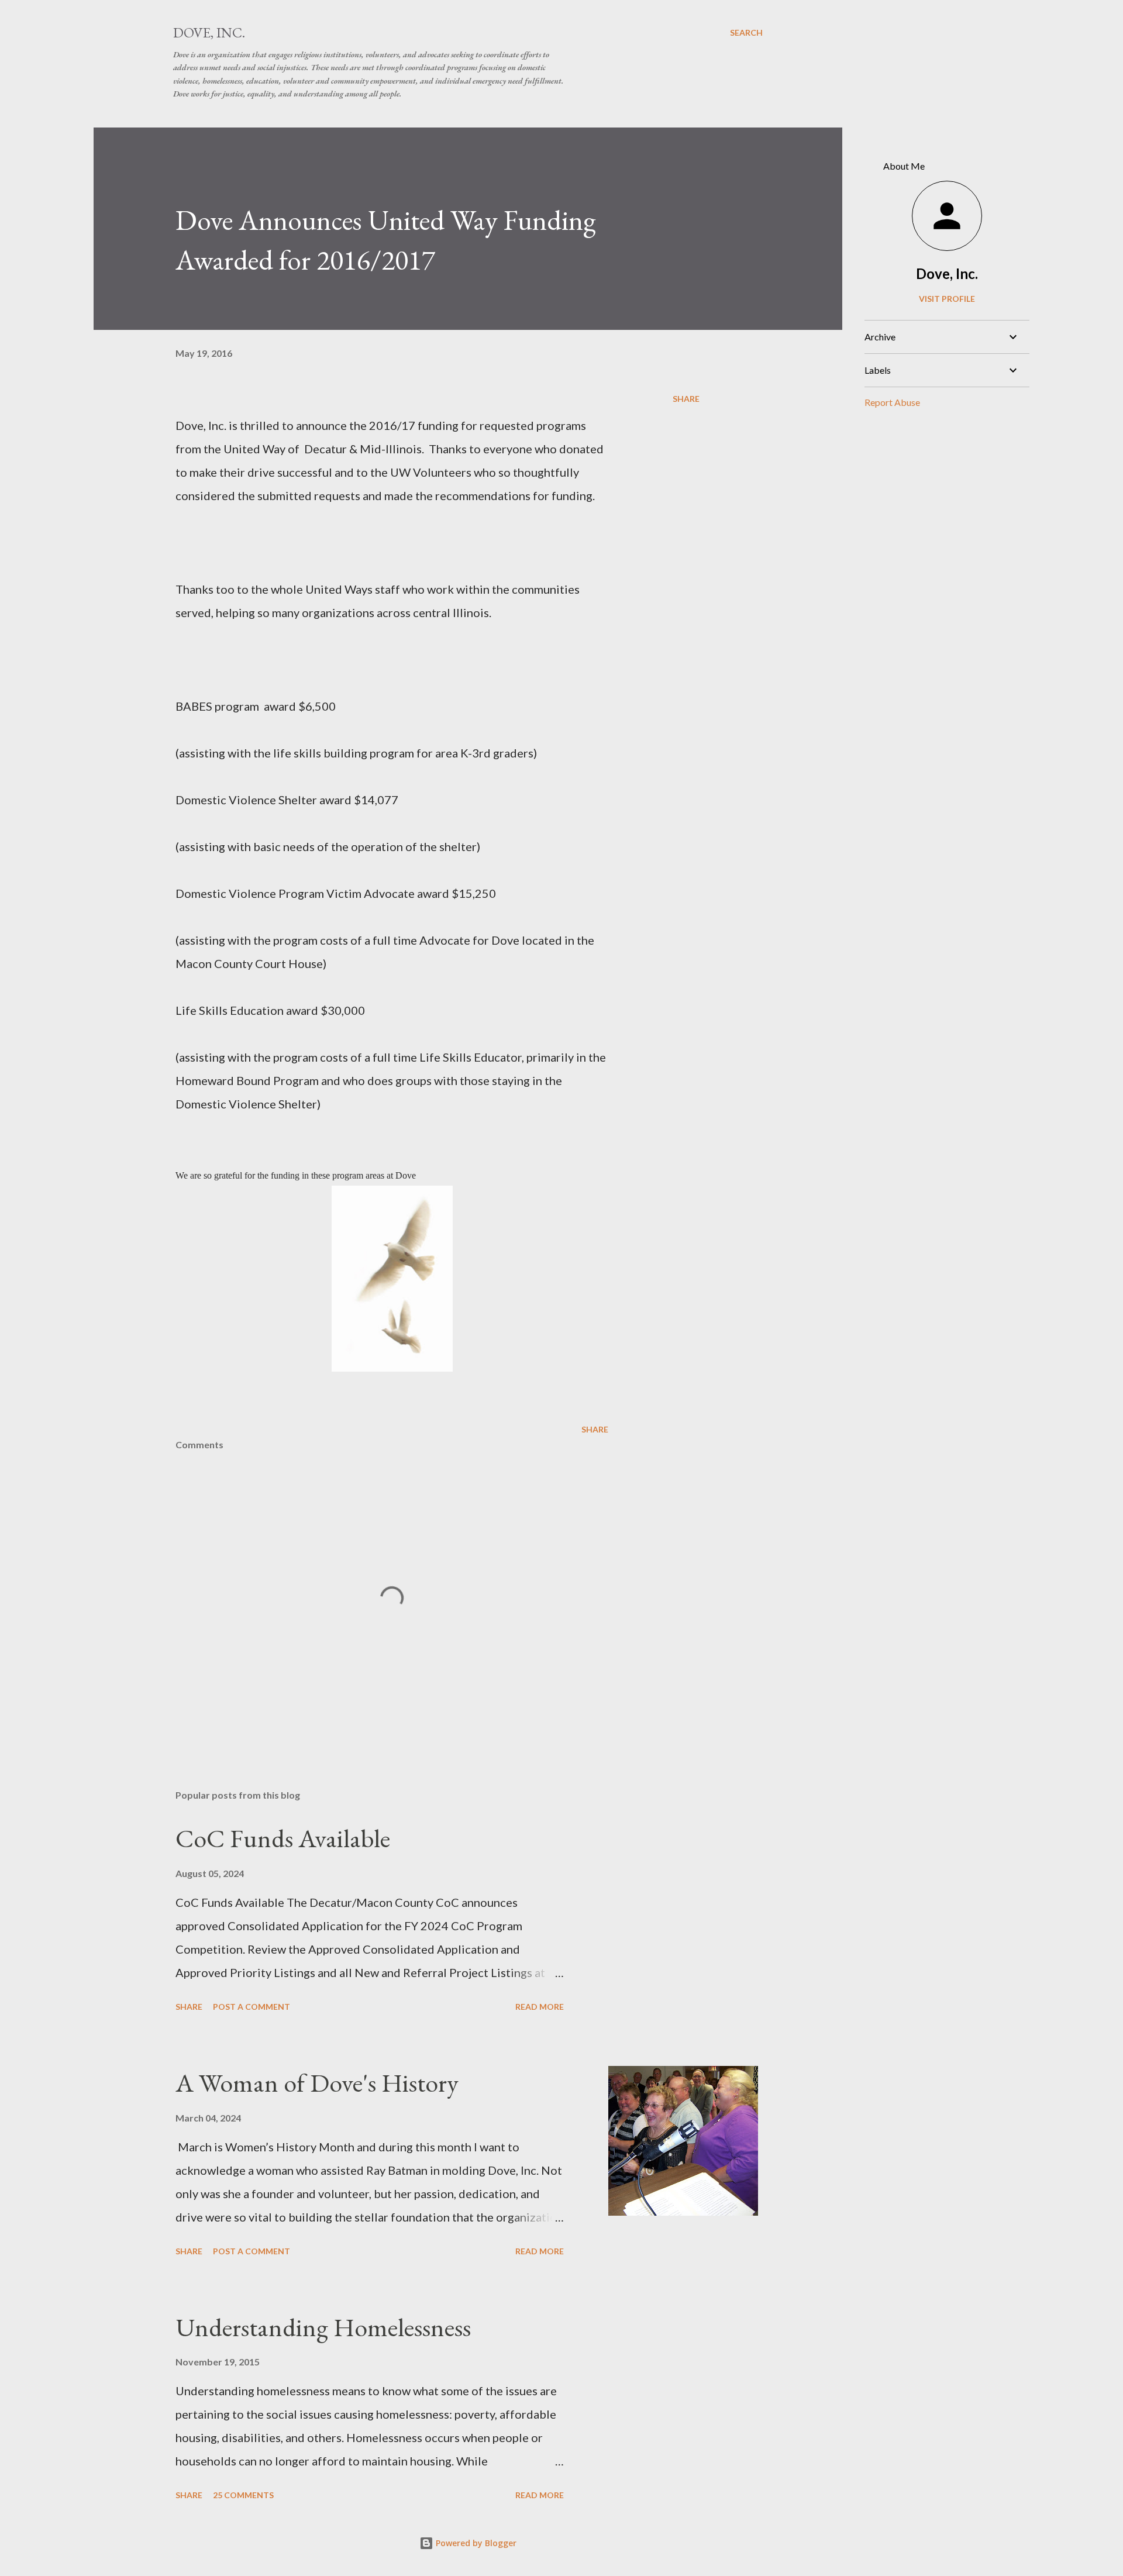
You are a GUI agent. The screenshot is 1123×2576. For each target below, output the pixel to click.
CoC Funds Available (283, 1838)
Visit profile (947, 299)
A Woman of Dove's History (317, 2083)
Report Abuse (892, 402)
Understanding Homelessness (323, 2327)
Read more (540, 2007)
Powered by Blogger (475, 2543)
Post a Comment (252, 2007)
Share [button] (686, 399)
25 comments (243, 2495)
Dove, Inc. (209, 32)
